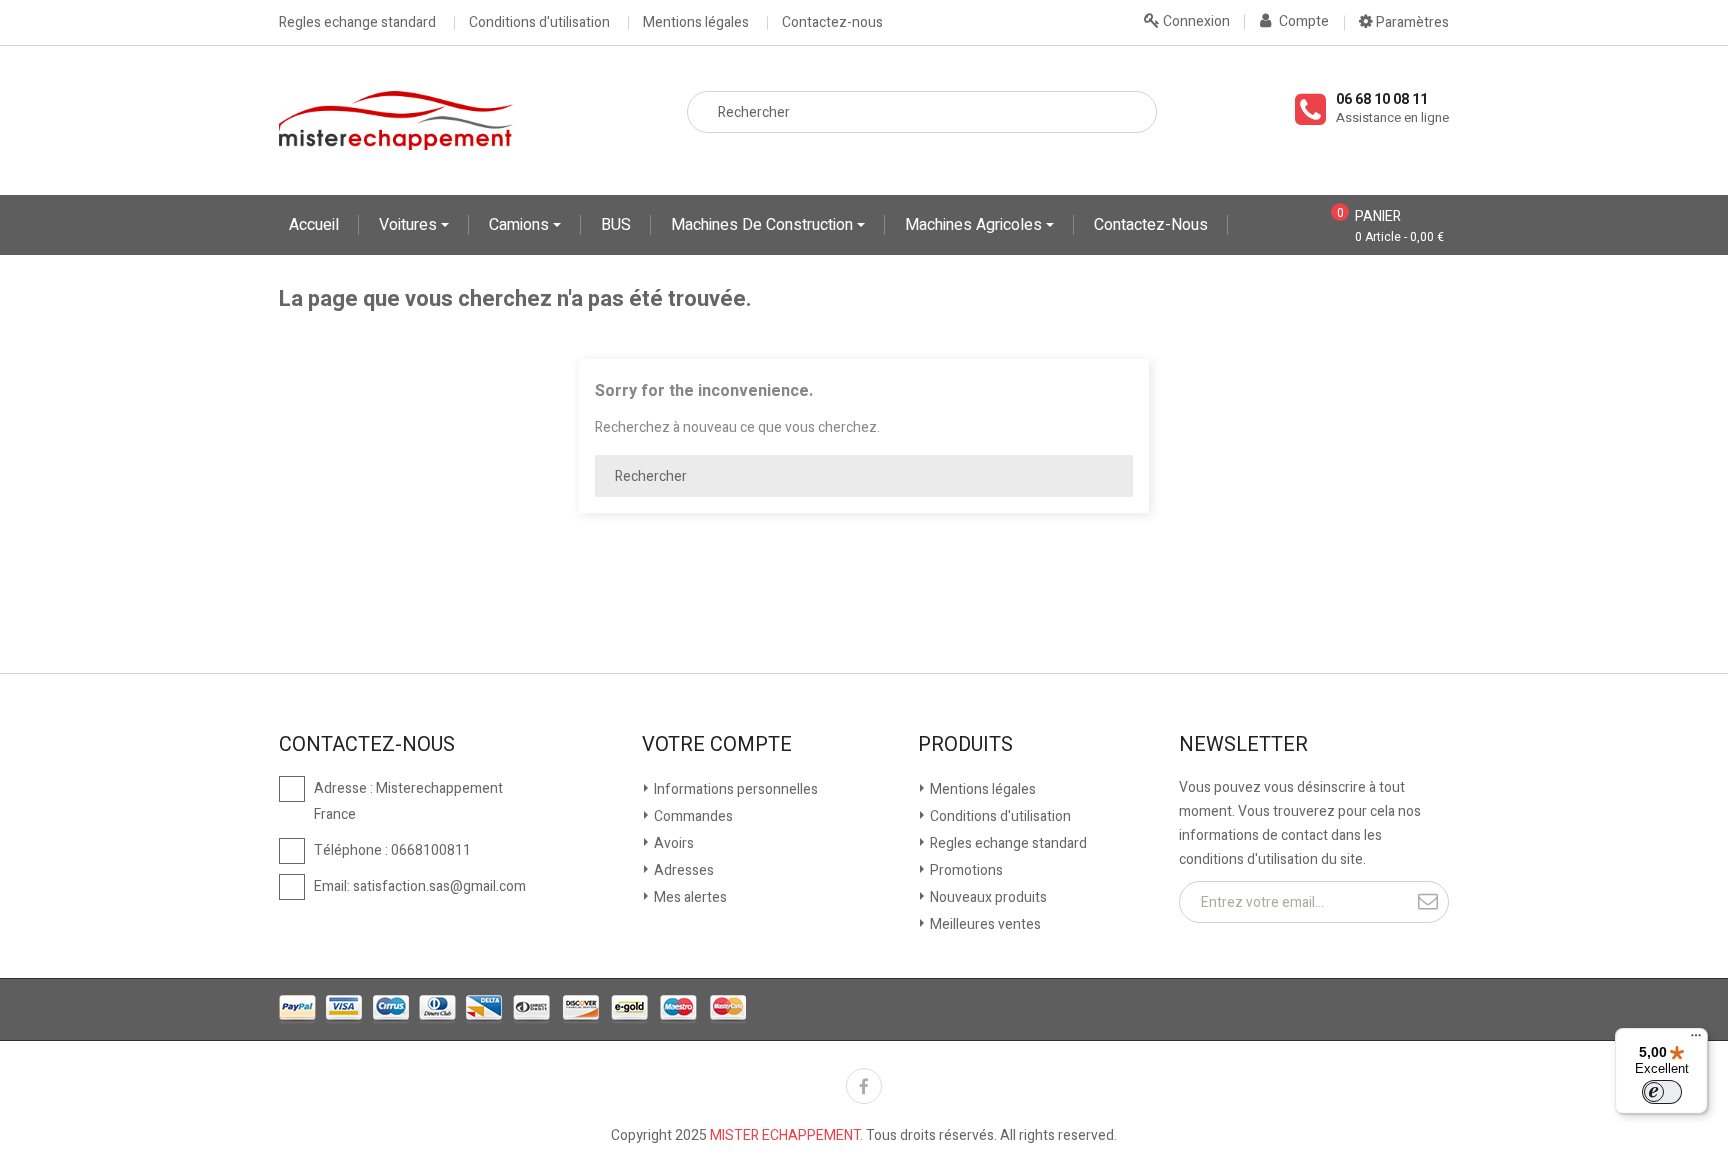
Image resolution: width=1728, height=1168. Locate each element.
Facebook (864, 1086)
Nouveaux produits (987, 897)
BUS (616, 225)
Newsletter (1243, 745)
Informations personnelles (734, 789)
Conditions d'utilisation (539, 23)
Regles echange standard (357, 23)
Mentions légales (696, 23)
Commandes (692, 816)
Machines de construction (764, 225)
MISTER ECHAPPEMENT (785, 1135)
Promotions (965, 870)
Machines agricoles (975, 225)
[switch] (1662, 1092)
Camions (521, 225)
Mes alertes (689, 897)
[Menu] (1696, 1040)
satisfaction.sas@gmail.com (439, 886)
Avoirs (672, 843)
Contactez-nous (832, 23)
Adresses (682, 870)
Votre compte (717, 745)
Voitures (410, 225)
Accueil (314, 225)
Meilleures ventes (984, 924)
